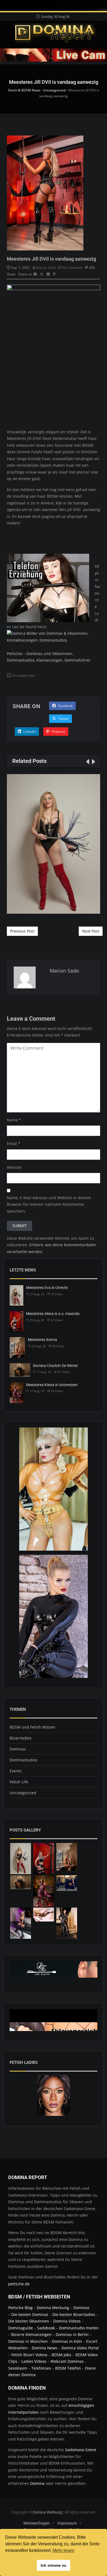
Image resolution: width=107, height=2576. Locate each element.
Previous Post (22, 931)
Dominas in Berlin (72, 2334)
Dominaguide (21, 2328)
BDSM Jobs (61, 2355)
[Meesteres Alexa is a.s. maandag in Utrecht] (44, 1859)
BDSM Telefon (68, 2368)
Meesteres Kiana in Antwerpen (52, 1385)
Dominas (18, 1749)
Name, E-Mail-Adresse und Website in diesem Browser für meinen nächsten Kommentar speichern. (49, 1204)
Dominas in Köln (67, 2341)
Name (12, 1120)
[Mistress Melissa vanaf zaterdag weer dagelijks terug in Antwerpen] (21, 1923)
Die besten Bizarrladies (74, 2314)
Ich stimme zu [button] (54, 2565)
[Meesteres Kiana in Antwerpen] (44, 1891)
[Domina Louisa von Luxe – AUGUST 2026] (67, 1923)
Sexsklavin (18, 2368)
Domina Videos (67, 2321)
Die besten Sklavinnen (29, 2321)
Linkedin (29, 732)
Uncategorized (23, 675)
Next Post (91, 931)
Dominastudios (23, 1760)
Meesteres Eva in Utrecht (54, 844)
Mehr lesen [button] (64, 2550)
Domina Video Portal (80, 2348)
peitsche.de (19, 2284)
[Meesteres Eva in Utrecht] (21, 1859)
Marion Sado (46, 268)
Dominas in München (28, 2341)
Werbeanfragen (36, 2523)
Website (14, 1167)
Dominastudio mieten (79, 2328)
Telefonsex (41, 2368)
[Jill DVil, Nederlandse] (67, 1883)
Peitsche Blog (21, 2308)
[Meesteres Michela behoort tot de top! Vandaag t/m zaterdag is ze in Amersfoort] (44, 1915)
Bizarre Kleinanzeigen (31, 2334)
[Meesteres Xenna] (67, 1857)
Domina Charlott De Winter (55, 1366)
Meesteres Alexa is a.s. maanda (53, 1314)
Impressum (67, 2523)
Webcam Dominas (67, 2361)
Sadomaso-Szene (81, 2450)
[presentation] (87, 761)
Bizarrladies (21, 1738)
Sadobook (46, 2328)
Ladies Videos (34, 2361)
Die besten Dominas (30, 2314)
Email (12, 1143)
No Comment (72, 268)
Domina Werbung (54, 2308)
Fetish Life (19, 1782)
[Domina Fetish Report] (56, 33)
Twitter (63, 719)
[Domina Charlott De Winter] (21, 1882)
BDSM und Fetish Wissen (33, 1727)
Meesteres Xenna (42, 1340)
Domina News (45, 2348)
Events (16, 1771)
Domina (37, 2483)
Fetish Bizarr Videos (29, 2355)
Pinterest (58, 732)
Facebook (65, 706)
